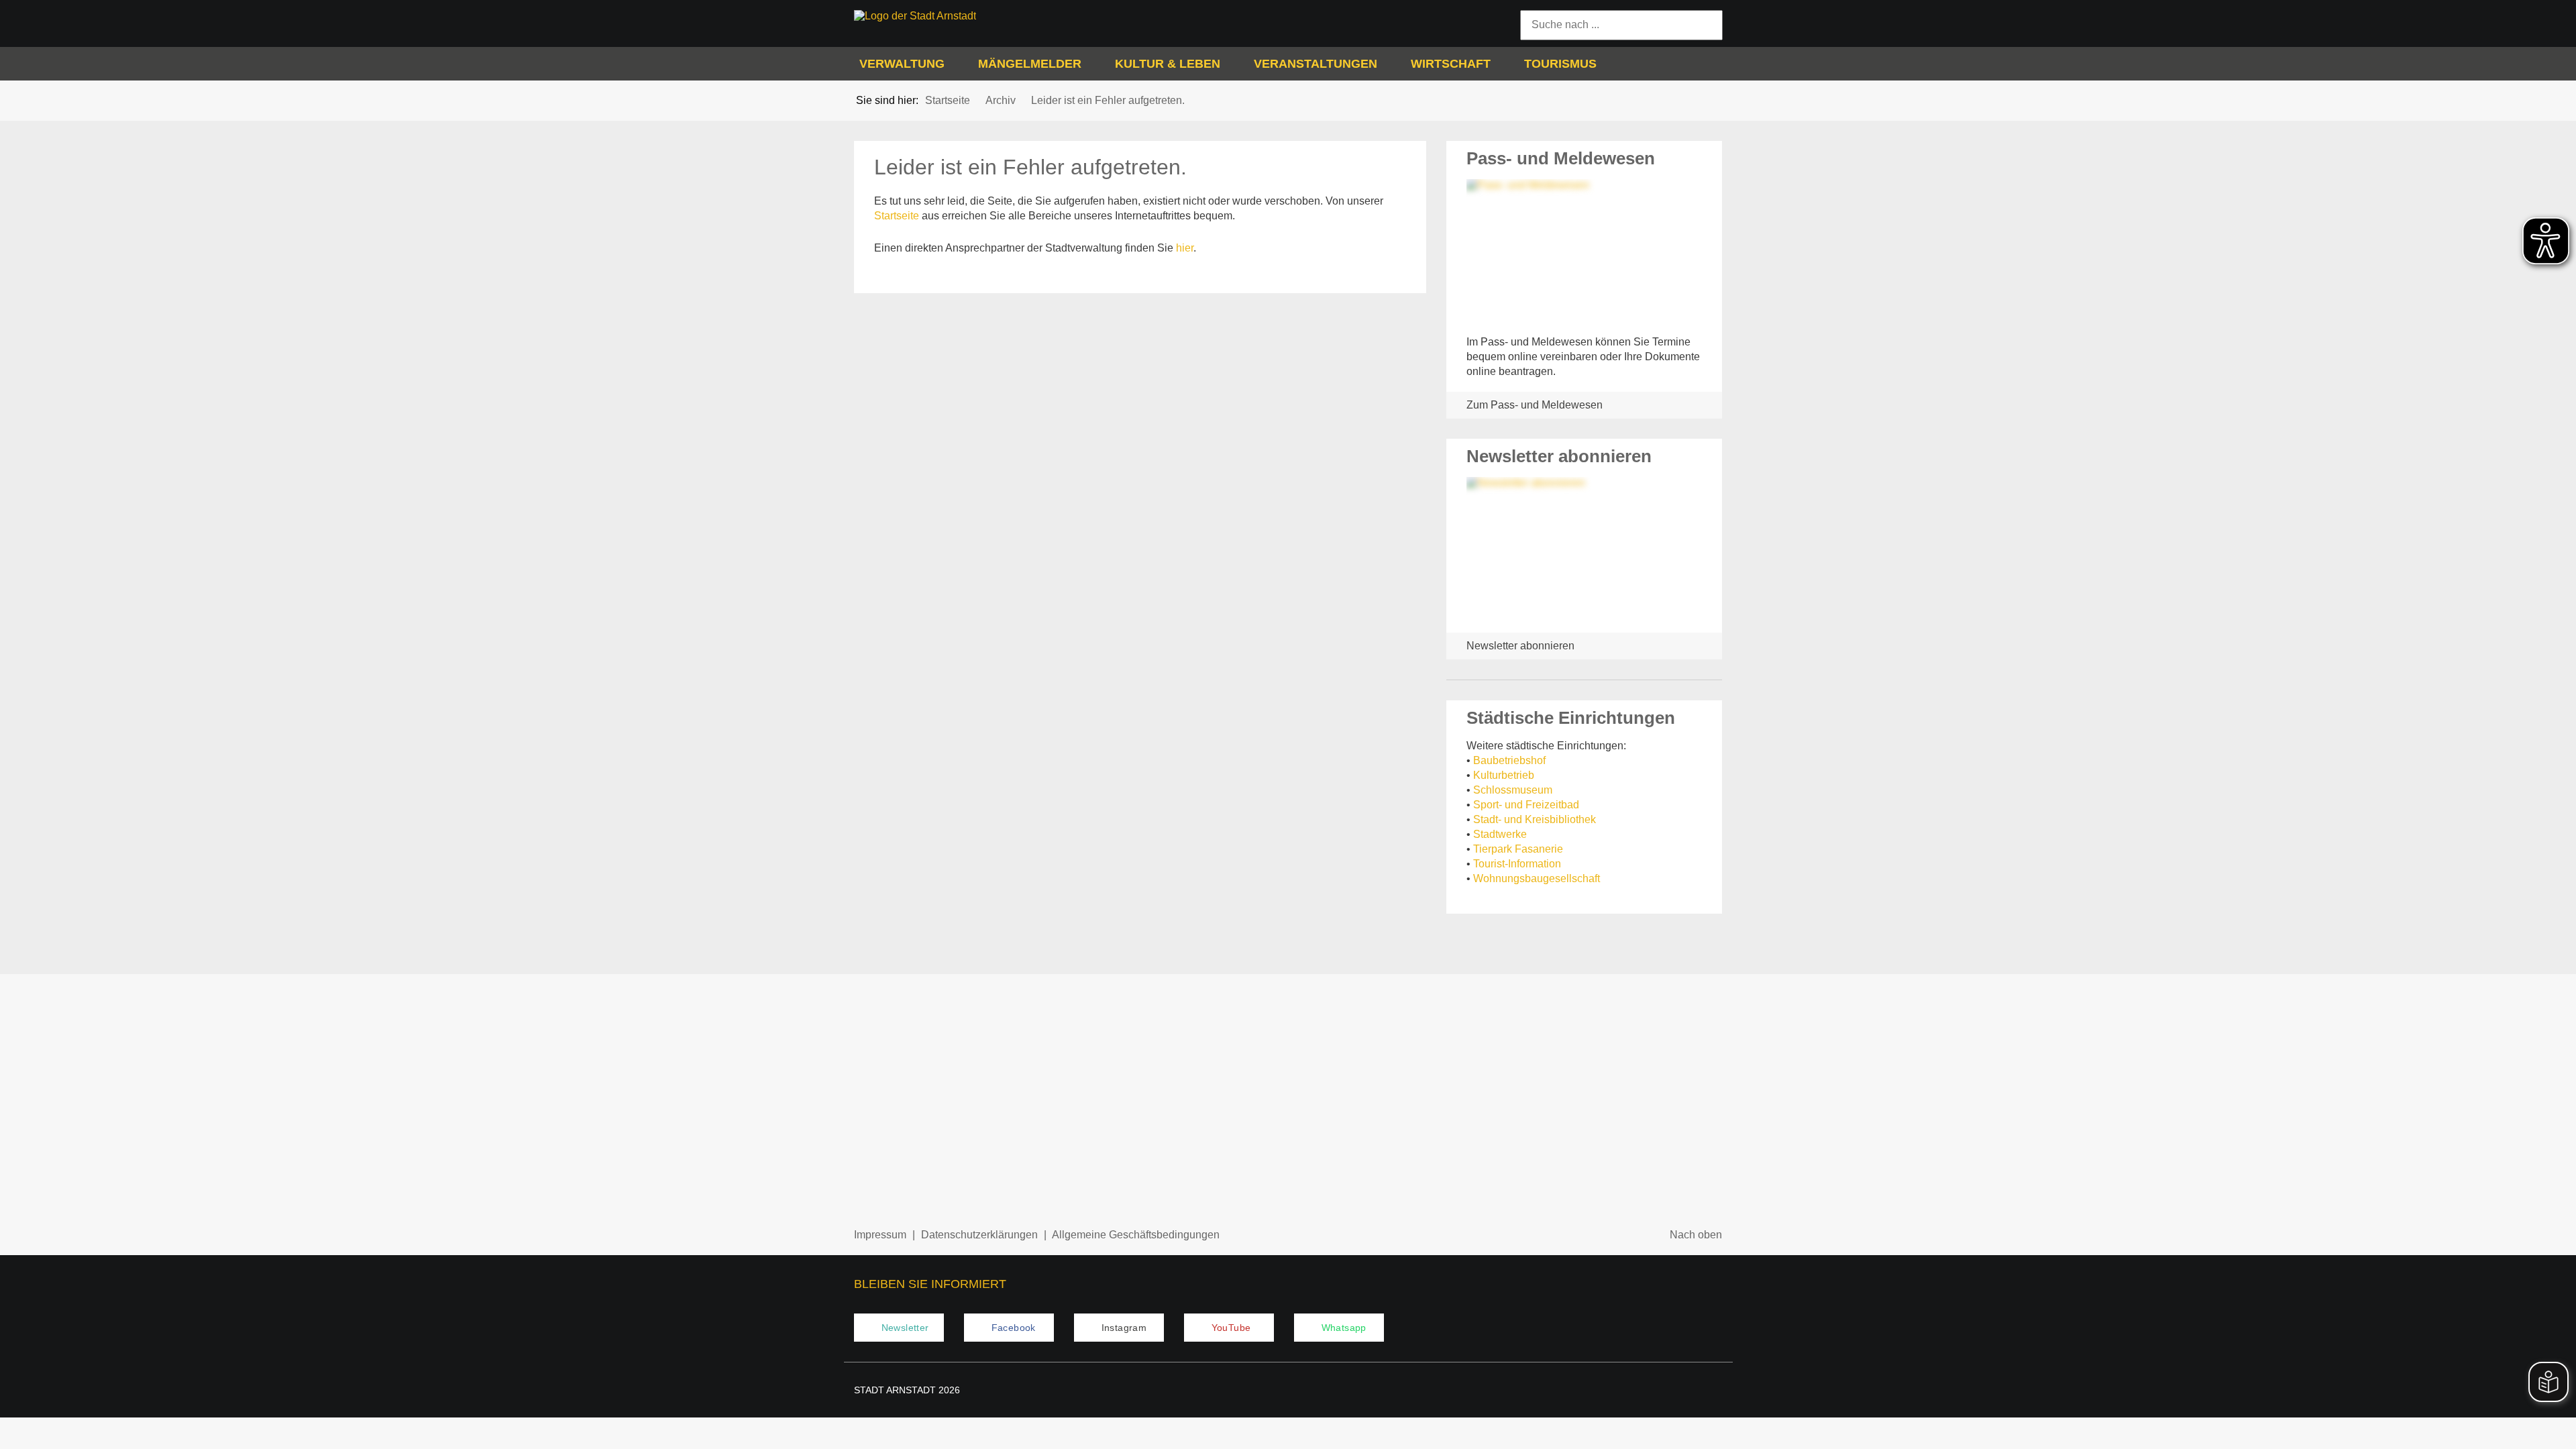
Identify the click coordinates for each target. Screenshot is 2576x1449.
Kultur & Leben (1168, 64)
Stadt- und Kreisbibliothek (1535, 819)
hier (1185, 248)
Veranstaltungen (1316, 64)
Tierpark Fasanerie (1518, 849)
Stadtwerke (1500, 834)
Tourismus (1560, 64)
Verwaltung (902, 64)
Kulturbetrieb (1504, 775)
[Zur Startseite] (955, 16)
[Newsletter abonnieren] (1585, 550)
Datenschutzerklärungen (979, 1235)
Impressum (880, 1235)
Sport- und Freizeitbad (1526, 805)
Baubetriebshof (1509, 760)
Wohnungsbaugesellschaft (1537, 878)
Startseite (897, 216)
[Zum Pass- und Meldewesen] (1585, 252)
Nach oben (1696, 1235)
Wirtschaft (1451, 64)
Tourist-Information (1517, 864)
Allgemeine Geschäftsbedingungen (1136, 1235)
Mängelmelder (1030, 64)
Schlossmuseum (1513, 790)
